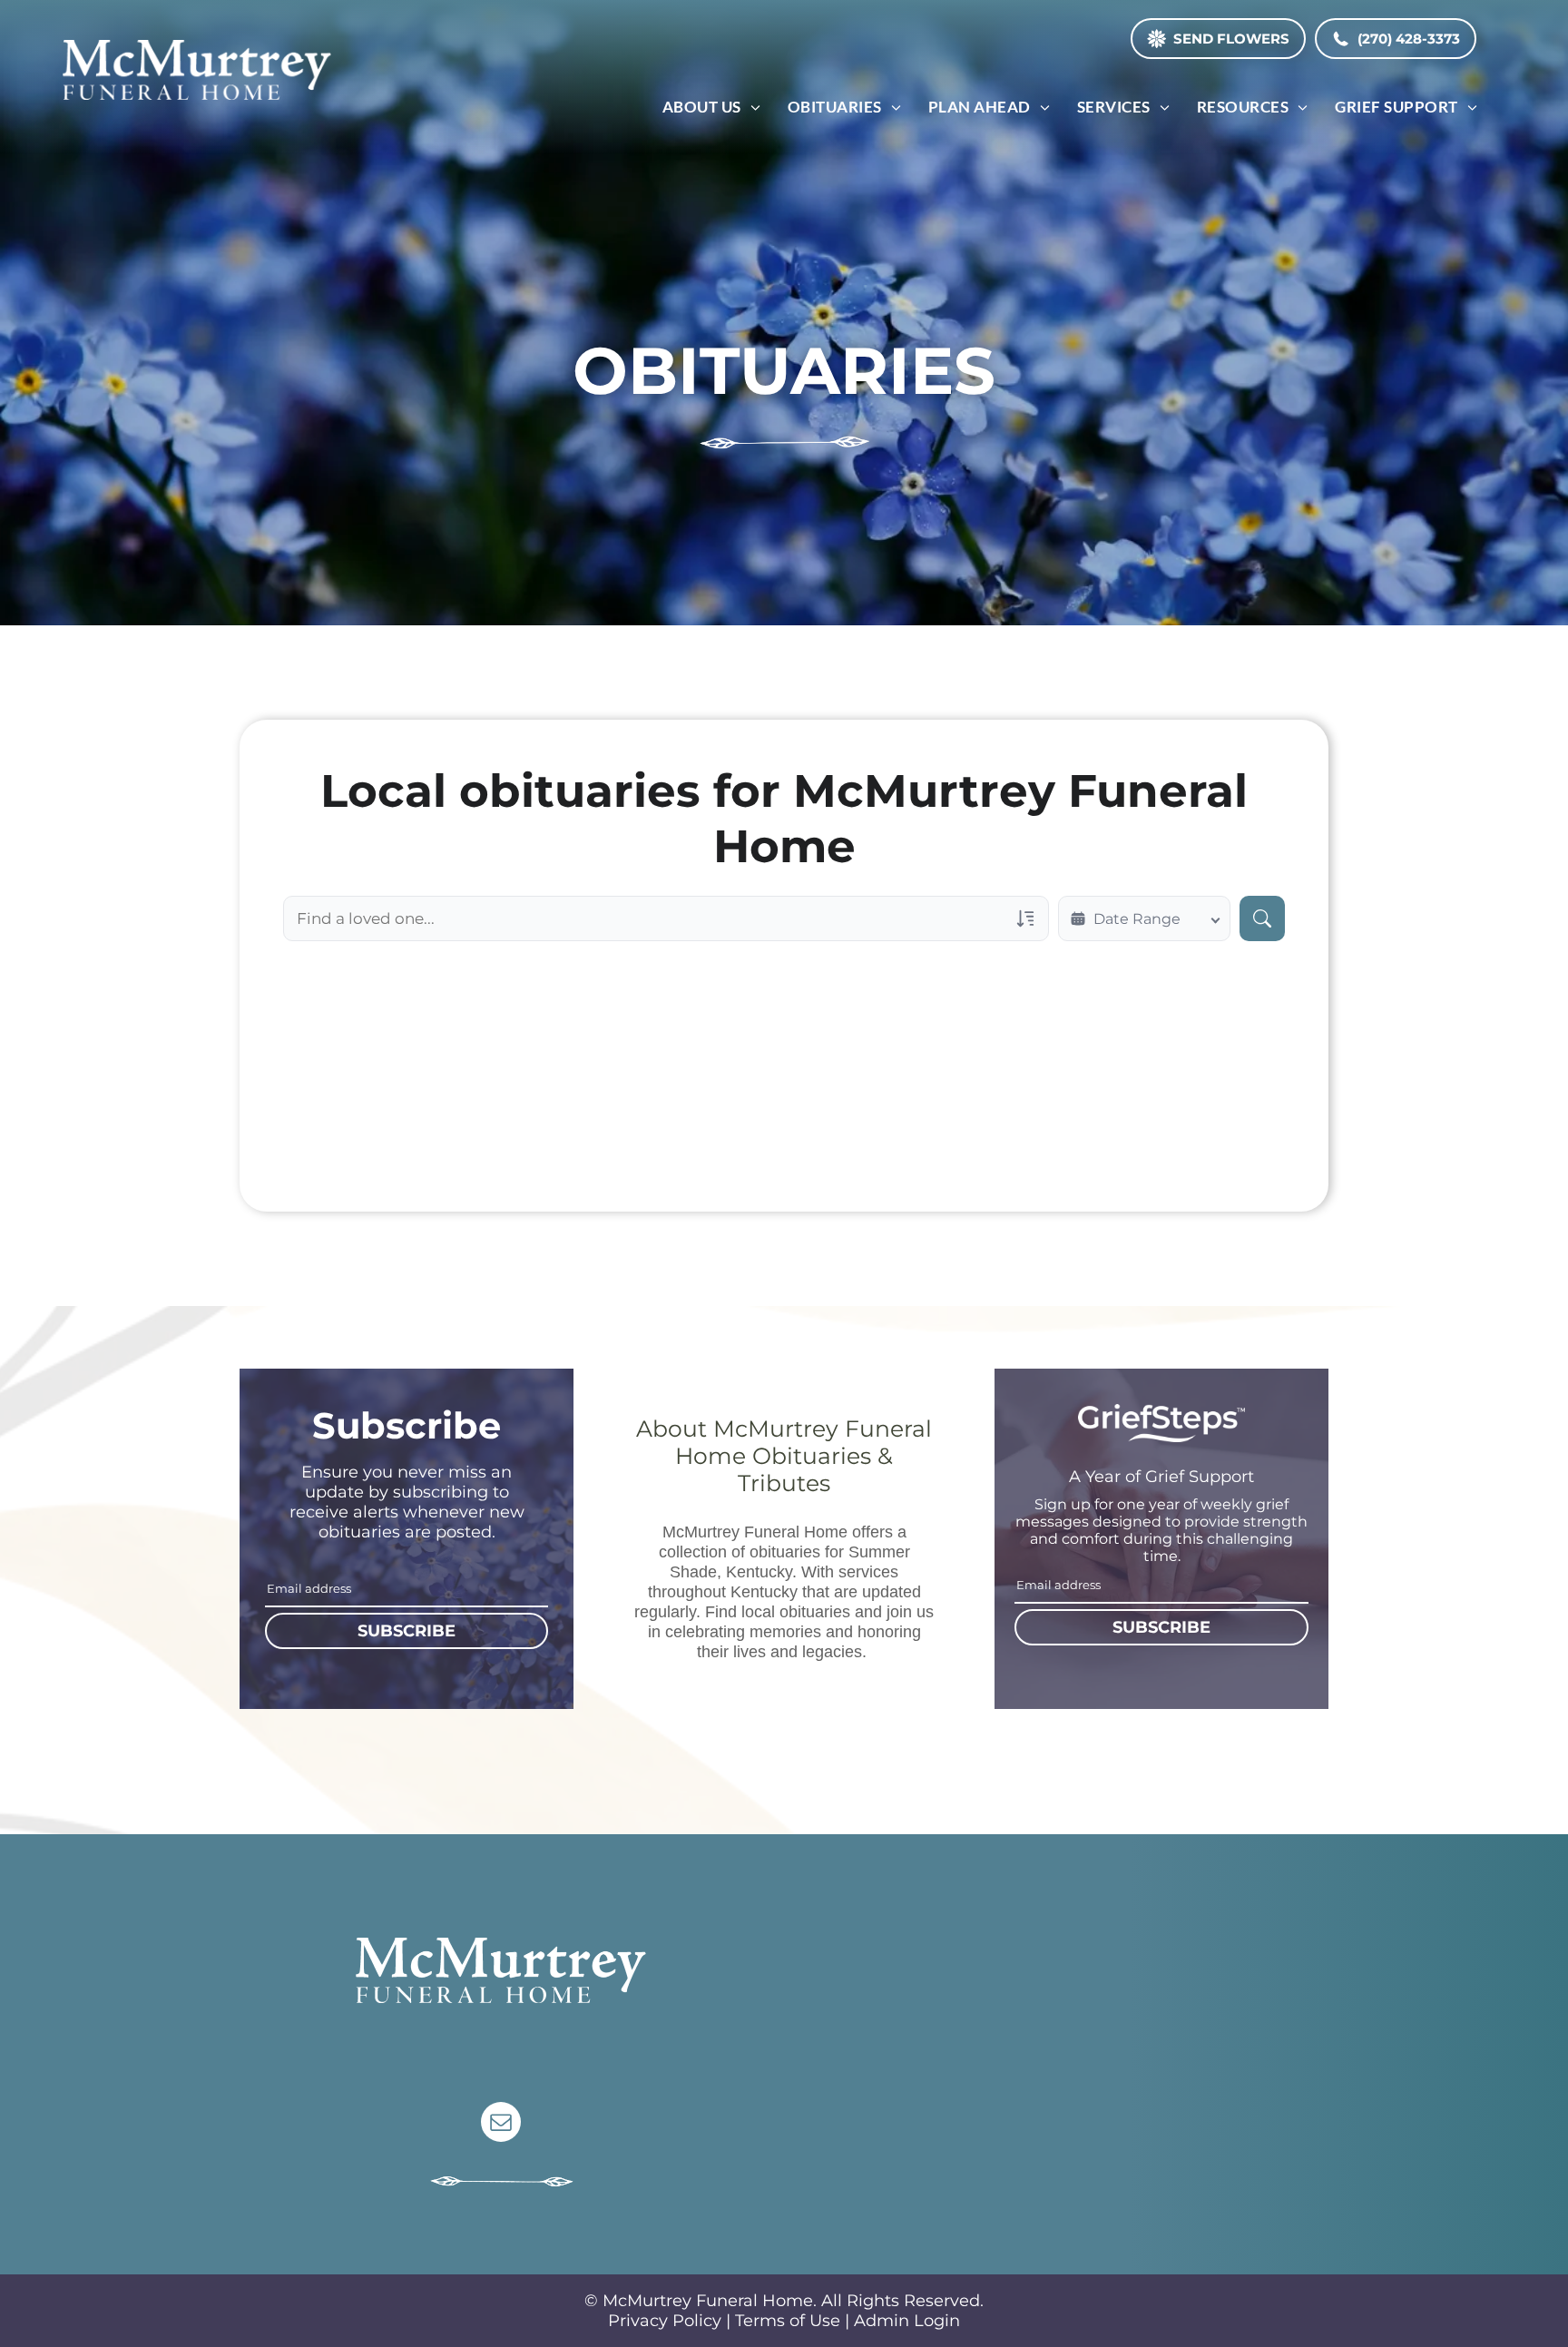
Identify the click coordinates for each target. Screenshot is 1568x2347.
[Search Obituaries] (1262, 918)
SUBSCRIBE (407, 1631)
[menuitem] (711, 107)
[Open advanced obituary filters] (1025, 918)
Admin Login (907, 2321)
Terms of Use (788, 2321)
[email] (501, 2124)
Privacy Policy (665, 2321)
